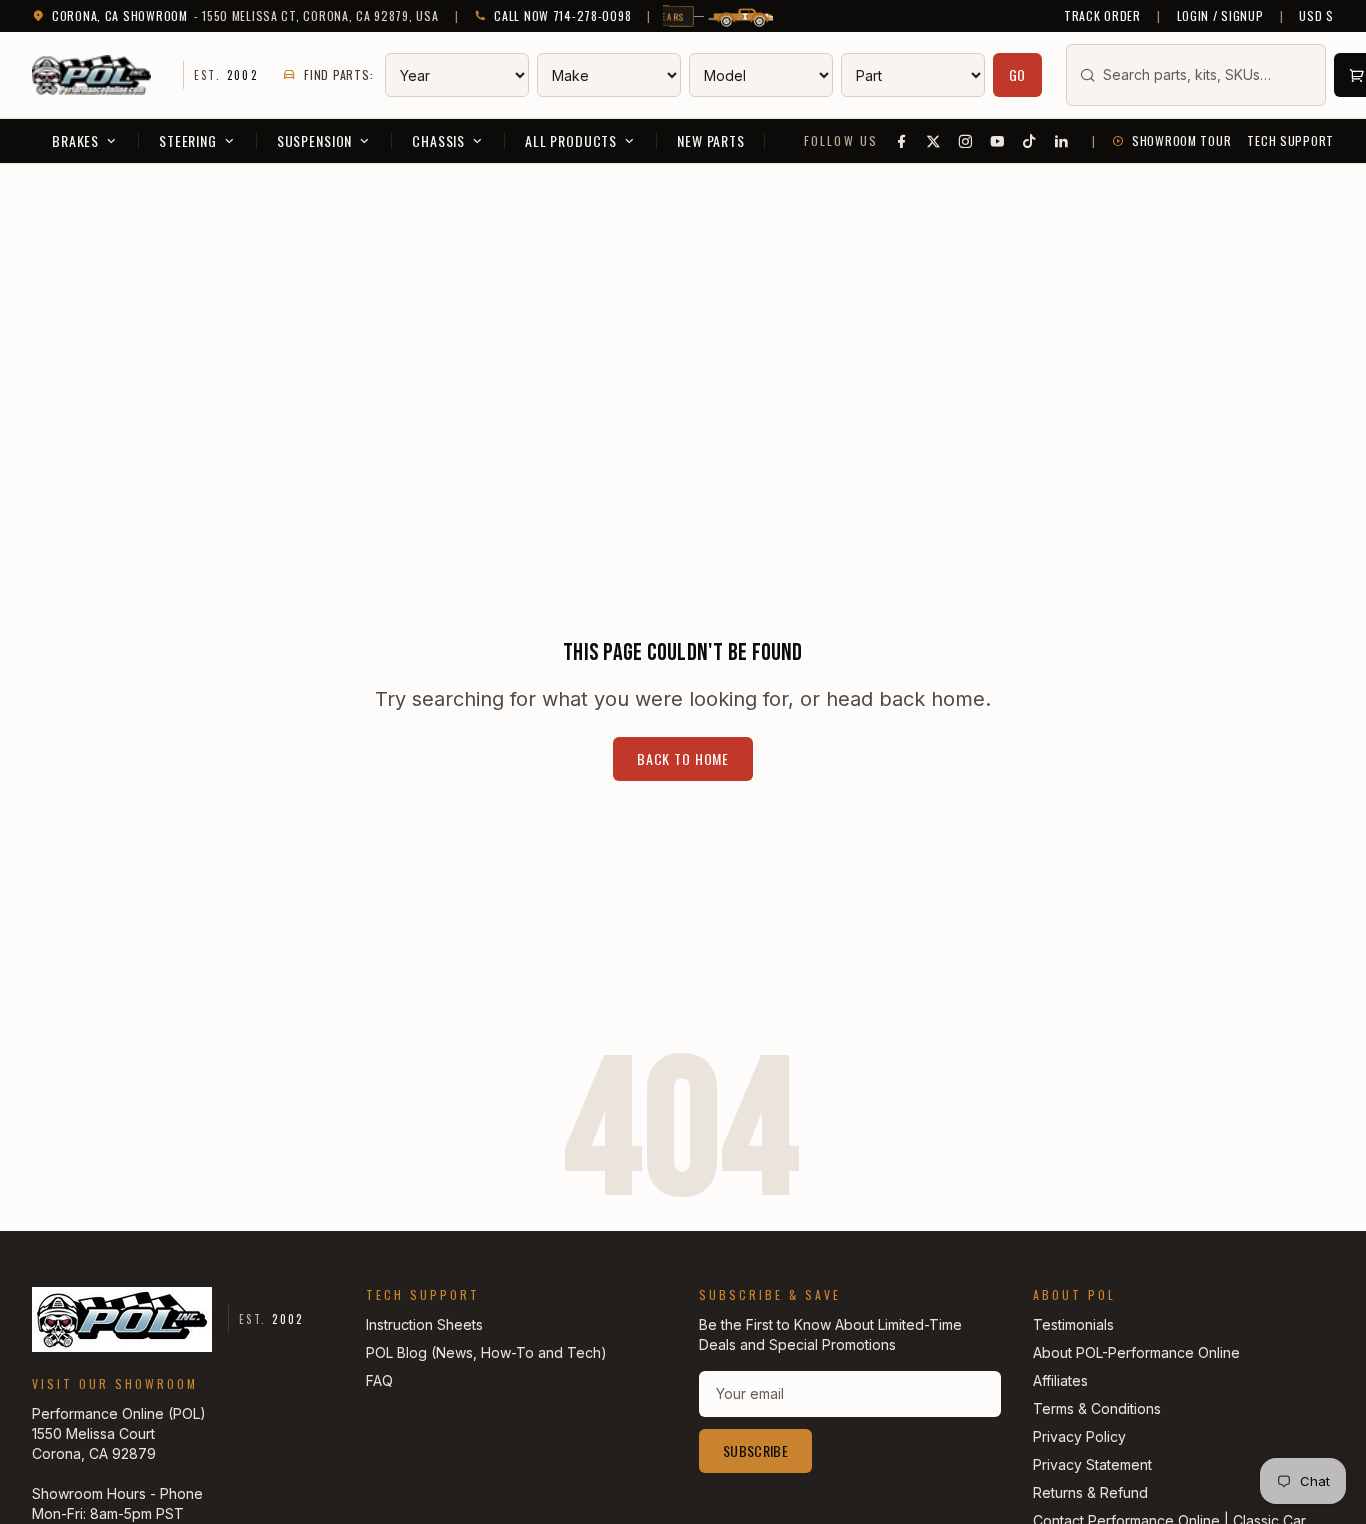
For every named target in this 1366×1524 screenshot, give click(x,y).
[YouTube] (998, 141)
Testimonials (1073, 1324)
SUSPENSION (314, 140)
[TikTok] (1030, 141)
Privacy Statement (1092, 1464)
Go (1018, 74)
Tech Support (1290, 141)
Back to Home (683, 758)
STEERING (188, 140)
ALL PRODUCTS (571, 140)
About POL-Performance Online (1136, 1352)
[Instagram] (966, 141)
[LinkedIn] (1062, 141)
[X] (934, 141)
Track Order (1102, 16)
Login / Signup (1220, 16)
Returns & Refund (1090, 1492)
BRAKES (75, 140)
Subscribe (755, 1450)
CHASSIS (438, 140)
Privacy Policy (1079, 1436)
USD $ (1316, 16)
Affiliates (1060, 1380)
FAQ (379, 1380)
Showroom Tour (1181, 141)
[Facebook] (902, 141)
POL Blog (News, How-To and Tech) (486, 1352)
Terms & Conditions (1097, 1408)
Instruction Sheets (424, 1324)
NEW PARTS (711, 140)
